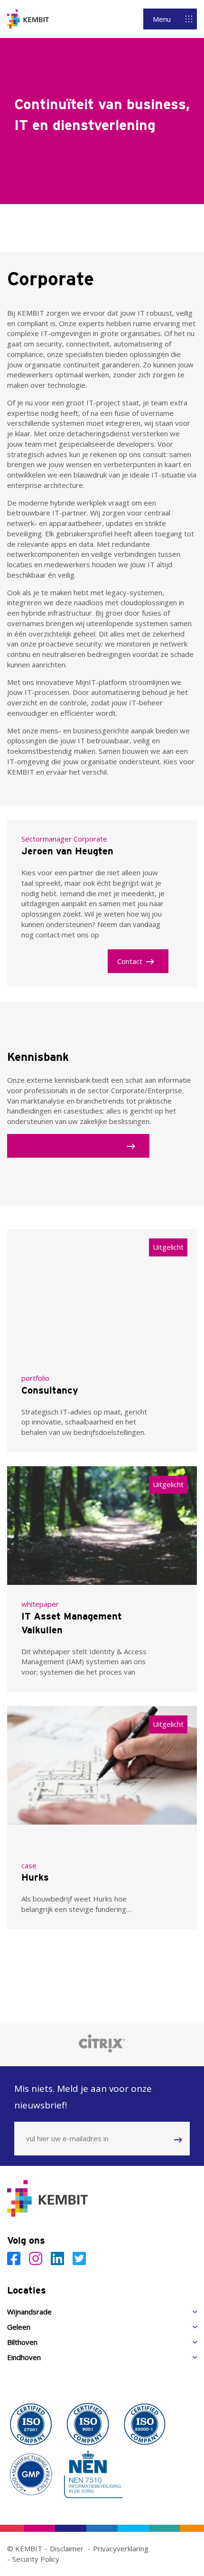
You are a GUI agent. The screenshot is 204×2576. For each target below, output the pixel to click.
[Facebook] (16, 2258)
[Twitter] (79, 2258)
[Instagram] (37, 2258)
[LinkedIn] (59, 2258)
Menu (162, 19)
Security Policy (36, 2559)
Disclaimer (67, 2548)
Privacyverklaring (121, 2548)
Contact (130, 961)
